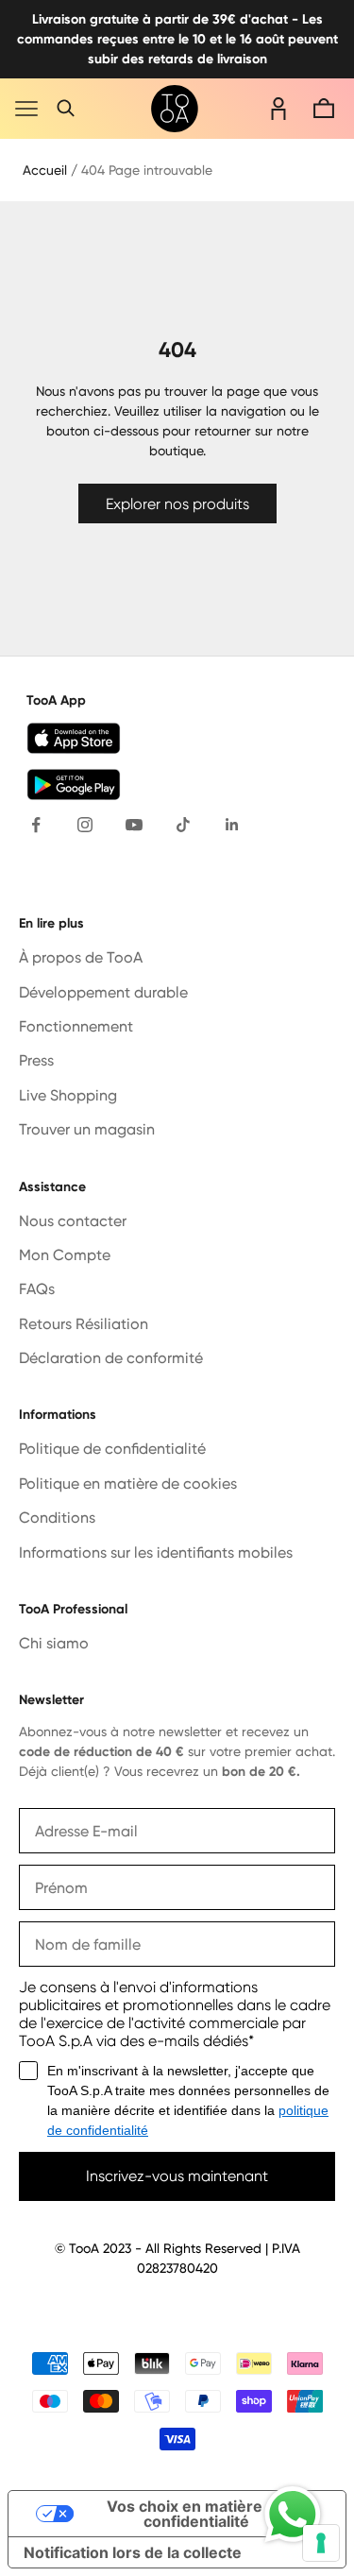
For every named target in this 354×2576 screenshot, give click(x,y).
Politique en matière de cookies (128, 1484)
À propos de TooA (81, 957)
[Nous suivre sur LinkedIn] (232, 825)
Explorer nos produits (177, 504)
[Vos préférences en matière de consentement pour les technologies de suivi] (321, 2543)
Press (36, 1060)
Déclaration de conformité (111, 1358)
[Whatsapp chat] (293, 2515)
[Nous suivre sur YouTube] (134, 825)
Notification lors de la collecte (133, 2552)
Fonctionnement (76, 1026)
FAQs (37, 1289)
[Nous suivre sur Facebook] (36, 825)
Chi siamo (54, 1643)
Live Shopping (68, 1095)
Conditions (57, 1518)
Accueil (45, 170)
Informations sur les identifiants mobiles (156, 1552)
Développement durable (103, 992)
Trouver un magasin (87, 1129)
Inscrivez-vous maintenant (177, 2176)
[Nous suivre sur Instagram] (85, 825)
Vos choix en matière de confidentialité (196, 2514)
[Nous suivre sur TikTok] (183, 825)
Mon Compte (65, 1255)
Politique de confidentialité (112, 1449)
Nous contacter (73, 1221)
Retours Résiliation (84, 1324)
